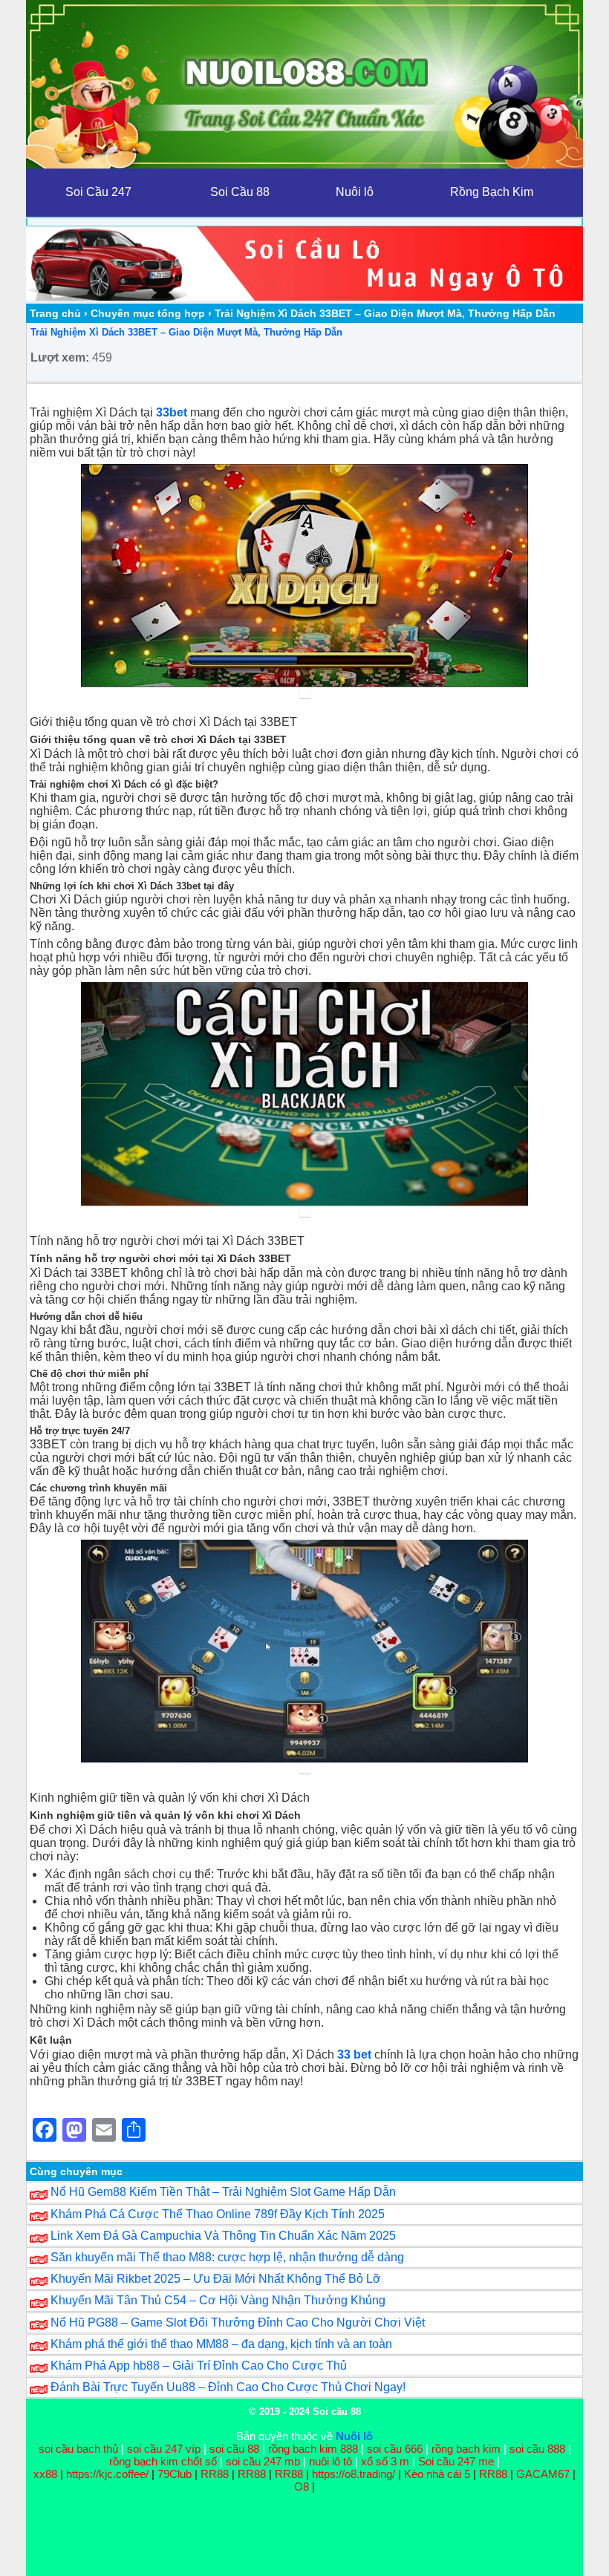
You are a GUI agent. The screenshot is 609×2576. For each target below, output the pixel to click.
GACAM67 (543, 2474)
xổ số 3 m (385, 2461)
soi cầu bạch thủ (78, 2449)
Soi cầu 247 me (456, 2461)
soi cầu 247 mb (263, 2461)
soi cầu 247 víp (164, 2449)
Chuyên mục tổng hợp (148, 313)
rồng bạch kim (466, 2449)
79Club (175, 2474)
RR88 (215, 2474)
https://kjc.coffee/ (107, 2474)
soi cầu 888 (537, 2449)
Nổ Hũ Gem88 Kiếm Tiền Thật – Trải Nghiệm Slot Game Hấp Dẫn (223, 2192)
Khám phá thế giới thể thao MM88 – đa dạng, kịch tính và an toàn (221, 2344)
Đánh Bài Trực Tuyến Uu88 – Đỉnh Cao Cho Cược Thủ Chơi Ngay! (228, 2387)
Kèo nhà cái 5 (437, 2474)
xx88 (47, 2474)
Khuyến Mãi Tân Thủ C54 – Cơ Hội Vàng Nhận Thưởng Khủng (218, 2300)
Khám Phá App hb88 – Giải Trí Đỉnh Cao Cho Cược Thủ (199, 2366)
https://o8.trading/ (354, 2474)
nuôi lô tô (330, 2461)
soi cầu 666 (395, 2449)
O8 (302, 2487)
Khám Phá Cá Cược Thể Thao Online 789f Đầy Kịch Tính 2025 (218, 2214)
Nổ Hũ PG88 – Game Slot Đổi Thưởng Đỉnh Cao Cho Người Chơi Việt (238, 2322)
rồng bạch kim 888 (313, 2449)
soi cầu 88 (234, 2449)
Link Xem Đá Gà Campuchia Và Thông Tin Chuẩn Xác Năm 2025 (223, 2236)
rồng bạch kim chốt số (163, 2461)
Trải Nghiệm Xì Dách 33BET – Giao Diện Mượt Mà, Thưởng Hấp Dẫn (186, 332)
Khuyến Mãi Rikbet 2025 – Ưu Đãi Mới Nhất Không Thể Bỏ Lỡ (216, 2279)
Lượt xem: (60, 357)
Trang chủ (55, 313)
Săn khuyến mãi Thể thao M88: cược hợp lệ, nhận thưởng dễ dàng (227, 2257)
